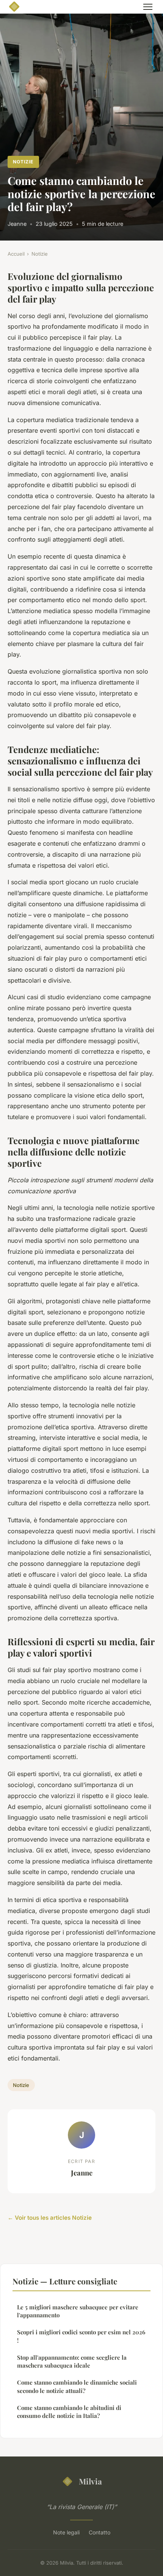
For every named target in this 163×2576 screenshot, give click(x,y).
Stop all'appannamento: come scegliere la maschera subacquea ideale (72, 2361)
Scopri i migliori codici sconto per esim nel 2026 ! (81, 2336)
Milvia (90, 2481)
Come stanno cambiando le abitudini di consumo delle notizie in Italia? (69, 2412)
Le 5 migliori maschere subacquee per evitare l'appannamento (78, 2311)
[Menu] (148, 7)
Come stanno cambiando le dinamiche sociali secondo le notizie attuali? (77, 2386)
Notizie (23, 162)
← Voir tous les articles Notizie (50, 2218)
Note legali (66, 2532)
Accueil (16, 254)
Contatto (100, 2532)
